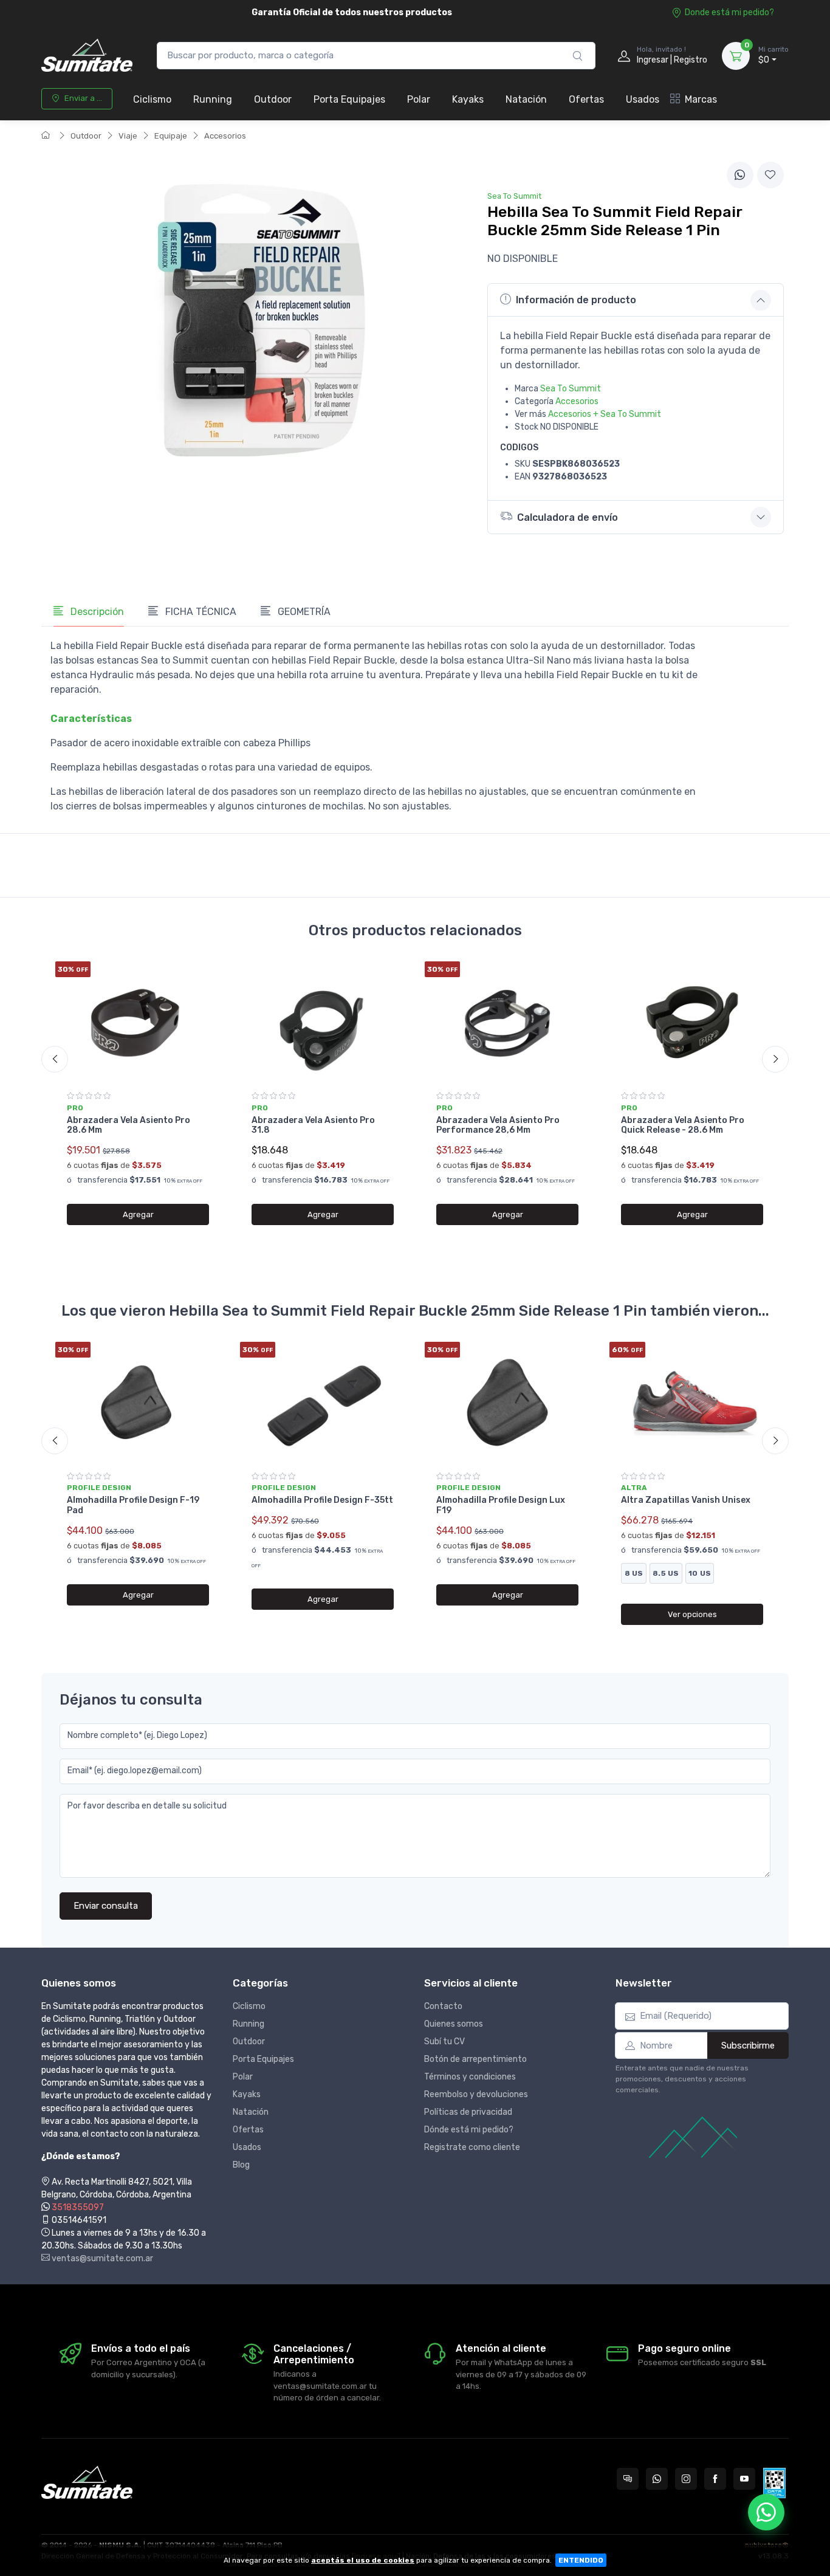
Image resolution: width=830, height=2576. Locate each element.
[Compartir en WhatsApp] (740, 175)
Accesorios (225, 136)
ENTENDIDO (581, 2560)
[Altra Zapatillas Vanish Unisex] (692, 1403)
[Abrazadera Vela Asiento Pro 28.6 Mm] (138, 1022)
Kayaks (468, 99)
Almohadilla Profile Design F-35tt (322, 1500)
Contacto (443, 2006)
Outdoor (273, 99)
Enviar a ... (83, 98)
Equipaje (171, 136)
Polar (419, 99)
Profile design (99, 1488)
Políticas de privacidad (468, 2112)
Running (213, 99)
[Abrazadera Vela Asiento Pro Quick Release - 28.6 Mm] (692, 1022)
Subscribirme (748, 2045)
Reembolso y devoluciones (476, 2094)
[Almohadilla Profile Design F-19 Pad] (138, 1403)
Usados (643, 99)
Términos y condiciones (470, 2077)
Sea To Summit (571, 389)
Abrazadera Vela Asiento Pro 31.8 (313, 1125)
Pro (75, 1108)
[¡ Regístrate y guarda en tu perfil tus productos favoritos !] (770, 175)
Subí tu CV (444, 2042)
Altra (634, 1488)
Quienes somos (454, 2024)
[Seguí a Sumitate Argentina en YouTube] (744, 2479)
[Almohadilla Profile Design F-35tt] (323, 1403)
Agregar (138, 1214)
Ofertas (586, 99)
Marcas (701, 99)
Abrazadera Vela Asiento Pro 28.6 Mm (129, 1125)
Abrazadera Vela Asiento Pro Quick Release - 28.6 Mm (683, 1125)
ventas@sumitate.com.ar (101, 2258)
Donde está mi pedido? (729, 12)
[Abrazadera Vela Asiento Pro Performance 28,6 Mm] (507, 1022)
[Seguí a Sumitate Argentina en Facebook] (715, 2479)
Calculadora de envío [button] (568, 517)
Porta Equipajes (349, 99)
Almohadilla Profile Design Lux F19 (501, 1505)
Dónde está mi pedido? (469, 2130)
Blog (241, 2165)
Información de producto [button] (576, 300)
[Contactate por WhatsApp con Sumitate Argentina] (657, 2479)
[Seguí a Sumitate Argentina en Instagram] (686, 2479)
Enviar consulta (106, 1906)
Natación (526, 99)
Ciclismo (152, 99)
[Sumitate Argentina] (87, 56)
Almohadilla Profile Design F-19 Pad (133, 1505)
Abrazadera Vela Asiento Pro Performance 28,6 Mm (498, 1125)
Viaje (128, 136)
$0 (773, 56)
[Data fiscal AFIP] (774, 2483)
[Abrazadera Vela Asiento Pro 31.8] (323, 1022)
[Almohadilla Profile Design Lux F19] (507, 1403)
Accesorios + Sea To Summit (605, 414)
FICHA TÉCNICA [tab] (200, 612)
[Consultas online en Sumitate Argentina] (628, 2479)
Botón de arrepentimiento (475, 2059)
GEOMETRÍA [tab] (303, 612)
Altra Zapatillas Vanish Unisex (686, 1500)
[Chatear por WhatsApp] (766, 2512)
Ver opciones (692, 1614)
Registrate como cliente (472, 2147)
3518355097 (78, 2207)
